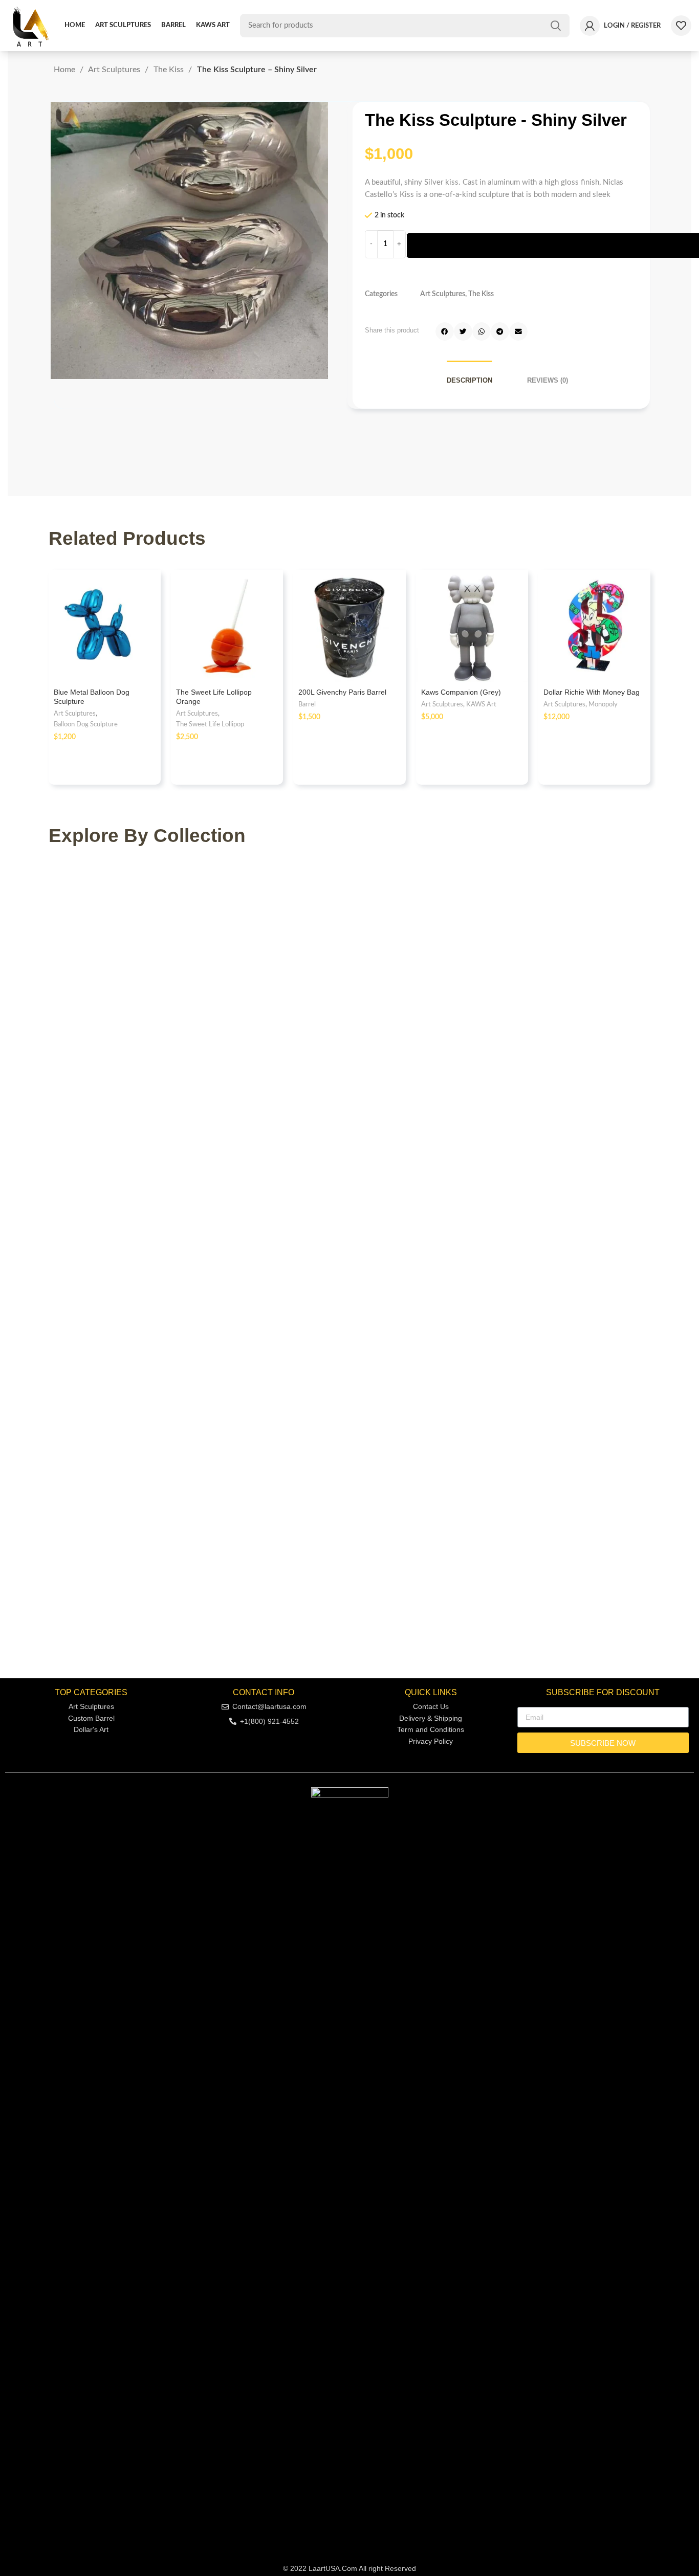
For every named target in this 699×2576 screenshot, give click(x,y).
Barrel (307, 704)
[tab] (469, 380)
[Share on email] (518, 331)
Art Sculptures (115, 70)
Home (65, 70)
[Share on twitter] (463, 331)
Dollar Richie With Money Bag (592, 692)
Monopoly (603, 704)
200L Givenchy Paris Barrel (342, 692)
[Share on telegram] (500, 331)
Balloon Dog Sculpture (86, 724)
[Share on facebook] (445, 331)
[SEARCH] (556, 26)
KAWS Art (481, 704)
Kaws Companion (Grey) (461, 692)
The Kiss (170, 70)
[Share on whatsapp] (482, 331)
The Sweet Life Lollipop (210, 724)
